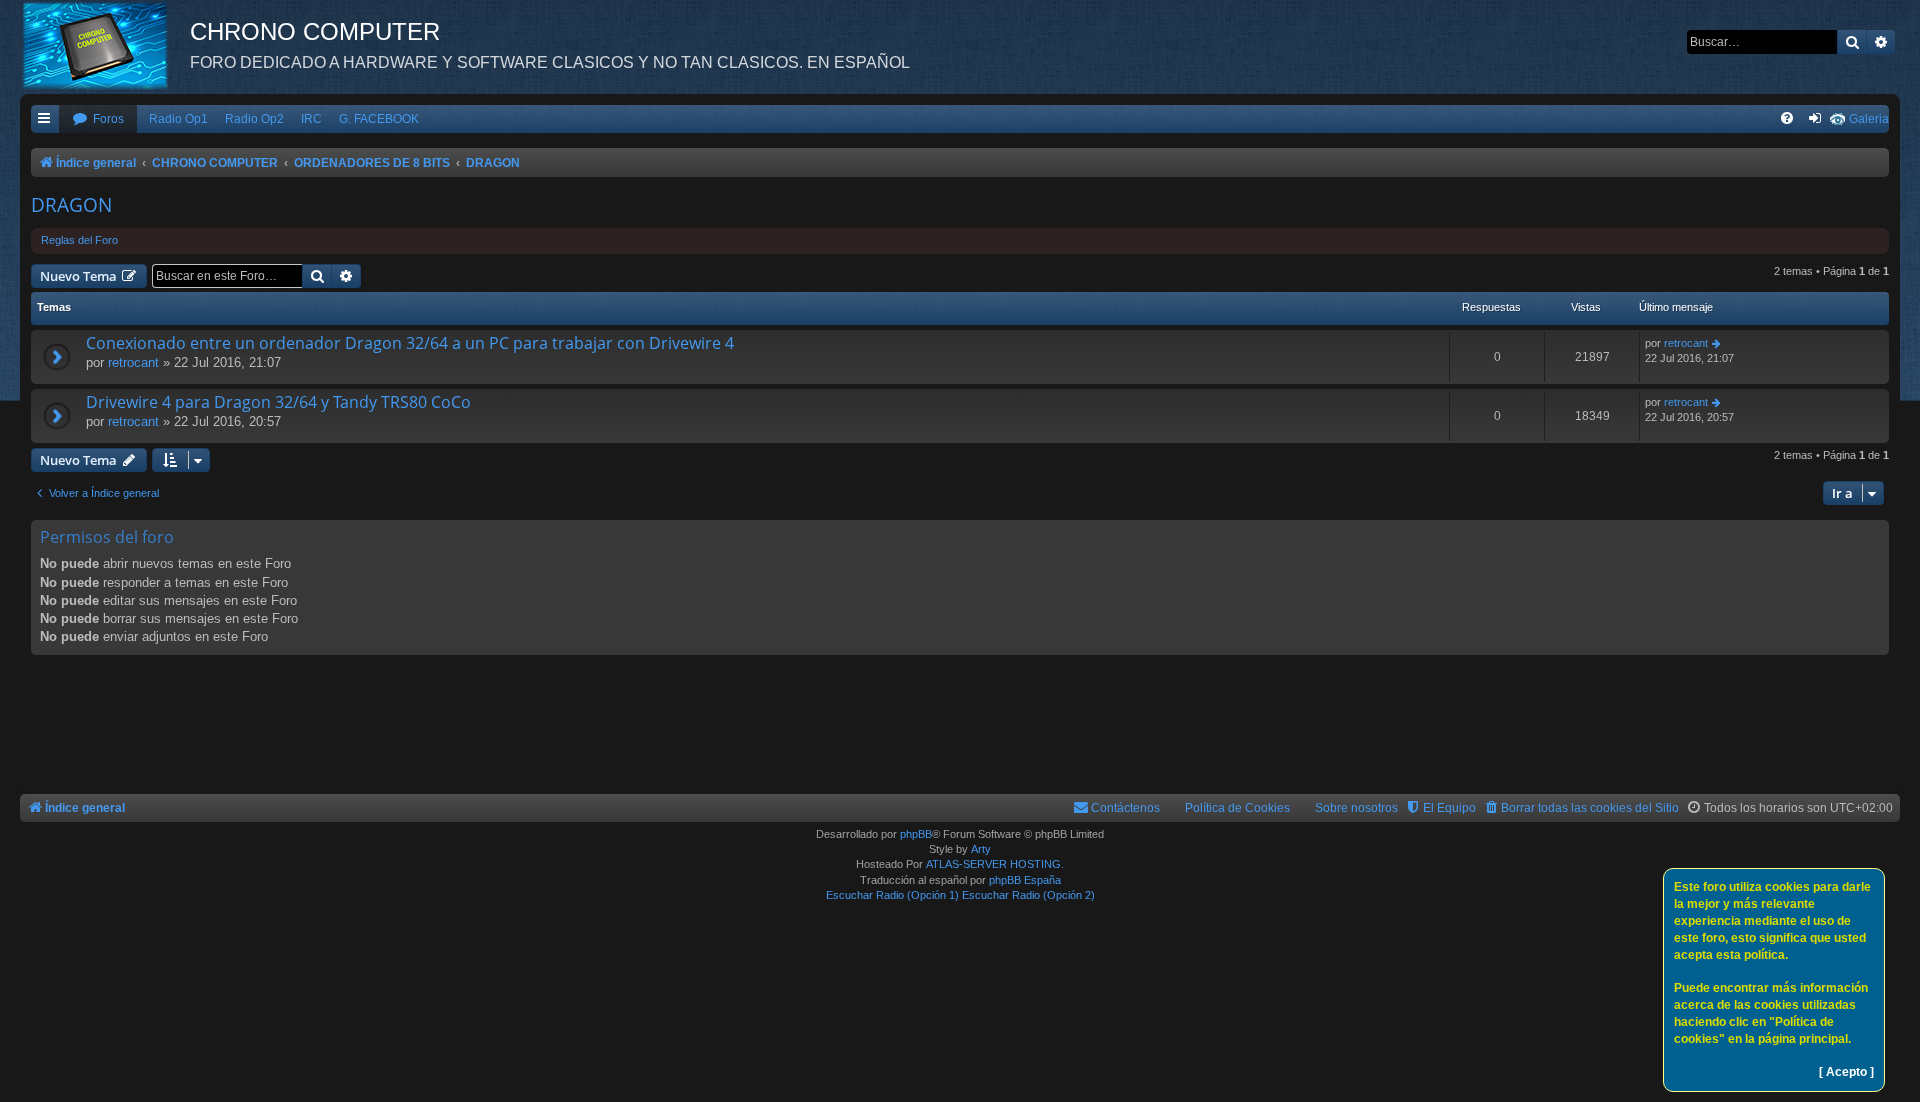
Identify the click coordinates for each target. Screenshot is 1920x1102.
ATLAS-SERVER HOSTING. (995, 864)
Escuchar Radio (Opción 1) (892, 895)
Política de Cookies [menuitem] (1237, 808)
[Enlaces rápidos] (45, 119)
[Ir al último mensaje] (1717, 343)
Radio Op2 (254, 119)
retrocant (133, 362)
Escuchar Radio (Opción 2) (1028, 895)
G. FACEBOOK (379, 119)
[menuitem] (98, 119)
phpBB (916, 834)
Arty (981, 849)
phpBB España (1025, 880)
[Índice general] (105, 45)
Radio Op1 (178, 119)
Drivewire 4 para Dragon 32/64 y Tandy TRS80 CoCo (278, 402)
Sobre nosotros (1356, 808)
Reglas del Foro (79, 240)
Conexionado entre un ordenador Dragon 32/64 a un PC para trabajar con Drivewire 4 (410, 343)
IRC (311, 119)
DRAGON (71, 205)
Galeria (1869, 119)
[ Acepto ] (1846, 1072)
